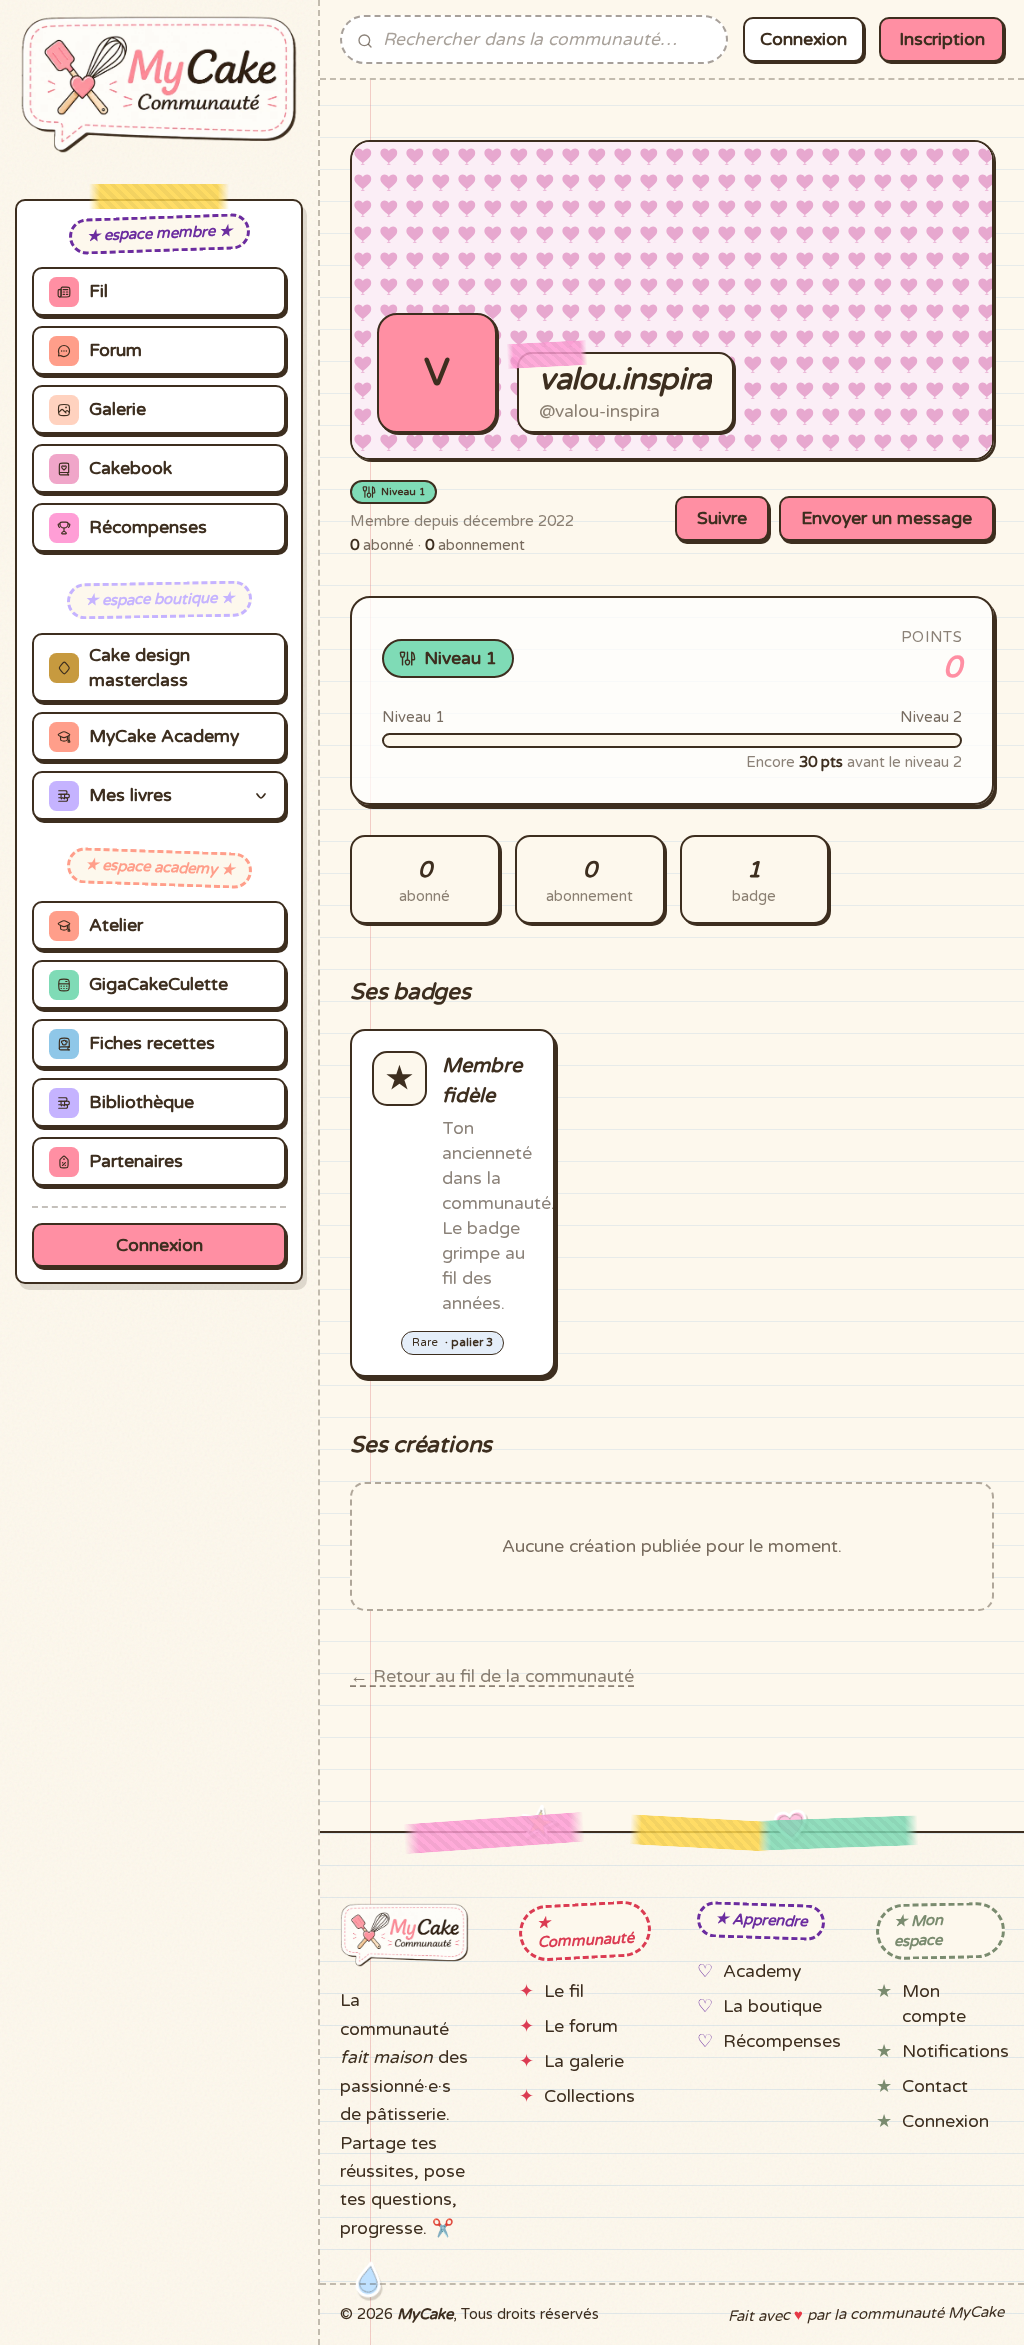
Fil (98, 291)
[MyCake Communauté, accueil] (159, 84)
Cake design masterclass (139, 668)
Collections (589, 2096)
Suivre (722, 518)
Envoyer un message (886, 518)
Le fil (564, 1991)
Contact (935, 2086)
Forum (115, 350)
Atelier (116, 925)
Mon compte (934, 2004)
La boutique (772, 2006)
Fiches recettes (152, 1043)
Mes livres (130, 795)
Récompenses (148, 527)
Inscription (942, 39)
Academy (762, 1971)
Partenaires (136, 1161)
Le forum (581, 2026)
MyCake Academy (164, 736)
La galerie (584, 2061)
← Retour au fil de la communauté (492, 1676)
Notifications (955, 2051)
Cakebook (130, 468)
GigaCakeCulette (158, 984)
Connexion (159, 1245)
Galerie (117, 409)
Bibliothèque (141, 1102)
